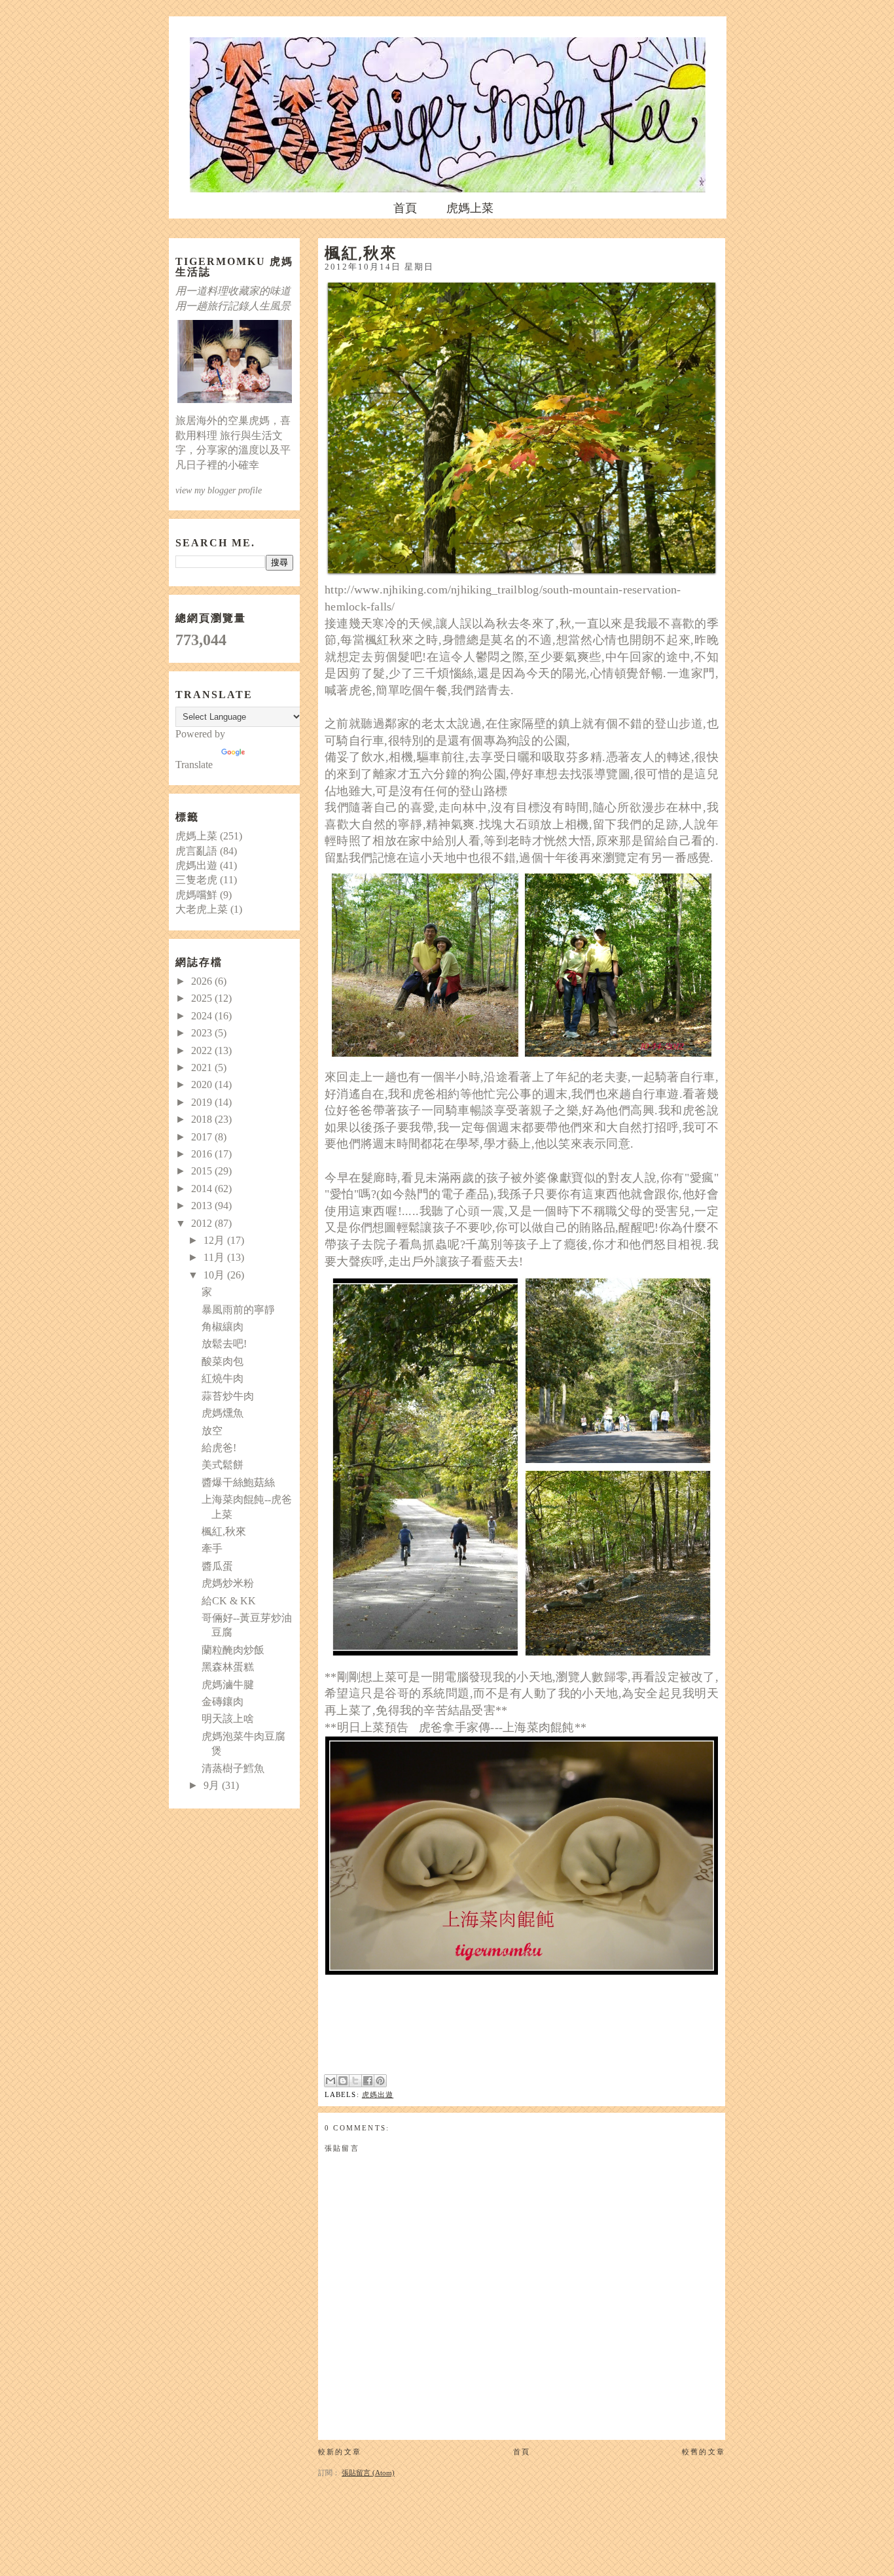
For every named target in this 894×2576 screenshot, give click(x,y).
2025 (203, 998)
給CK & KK (229, 1601)
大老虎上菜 (202, 909)
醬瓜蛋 (217, 1566)
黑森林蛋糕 (228, 1667)
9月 (213, 1785)
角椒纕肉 (223, 1327)
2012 (203, 1223)
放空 (212, 1431)
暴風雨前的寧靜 (238, 1310)
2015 (203, 1171)
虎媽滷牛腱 (228, 1685)
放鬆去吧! (224, 1344)
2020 (203, 1085)
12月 (215, 1240)
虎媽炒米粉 (228, 1583)
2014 (203, 1189)
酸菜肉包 (223, 1361)
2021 (203, 1067)
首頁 (405, 208)
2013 (203, 1206)
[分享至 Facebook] (368, 2081)
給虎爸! (219, 1448)
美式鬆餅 (223, 1465)
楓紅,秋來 (224, 1531)
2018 (203, 1119)
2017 (203, 1137)
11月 (215, 1257)
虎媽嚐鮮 (196, 895)
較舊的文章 (704, 2452)
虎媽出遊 (378, 2094)
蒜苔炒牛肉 (228, 1396)
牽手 (212, 1548)
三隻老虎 (196, 880)
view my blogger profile (219, 490)
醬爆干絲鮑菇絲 (238, 1482)
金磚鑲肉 (223, 1702)
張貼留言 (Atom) (368, 2473)
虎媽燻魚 (223, 1413)
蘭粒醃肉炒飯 (233, 1650)
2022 (203, 1050)
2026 (203, 981)
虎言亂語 (196, 851)
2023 (203, 1033)
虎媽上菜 (470, 208)
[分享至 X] (355, 2081)
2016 (203, 1154)
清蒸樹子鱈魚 (233, 1768)
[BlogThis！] (343, 2081)
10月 (215, 1275)
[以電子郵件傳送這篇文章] (331, 2081)
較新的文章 (340, 2452)
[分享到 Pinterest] (380, 2081)
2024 (203, 1016)
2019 (203, 1102)
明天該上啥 (228, 1719)
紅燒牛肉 (223, 1378)
